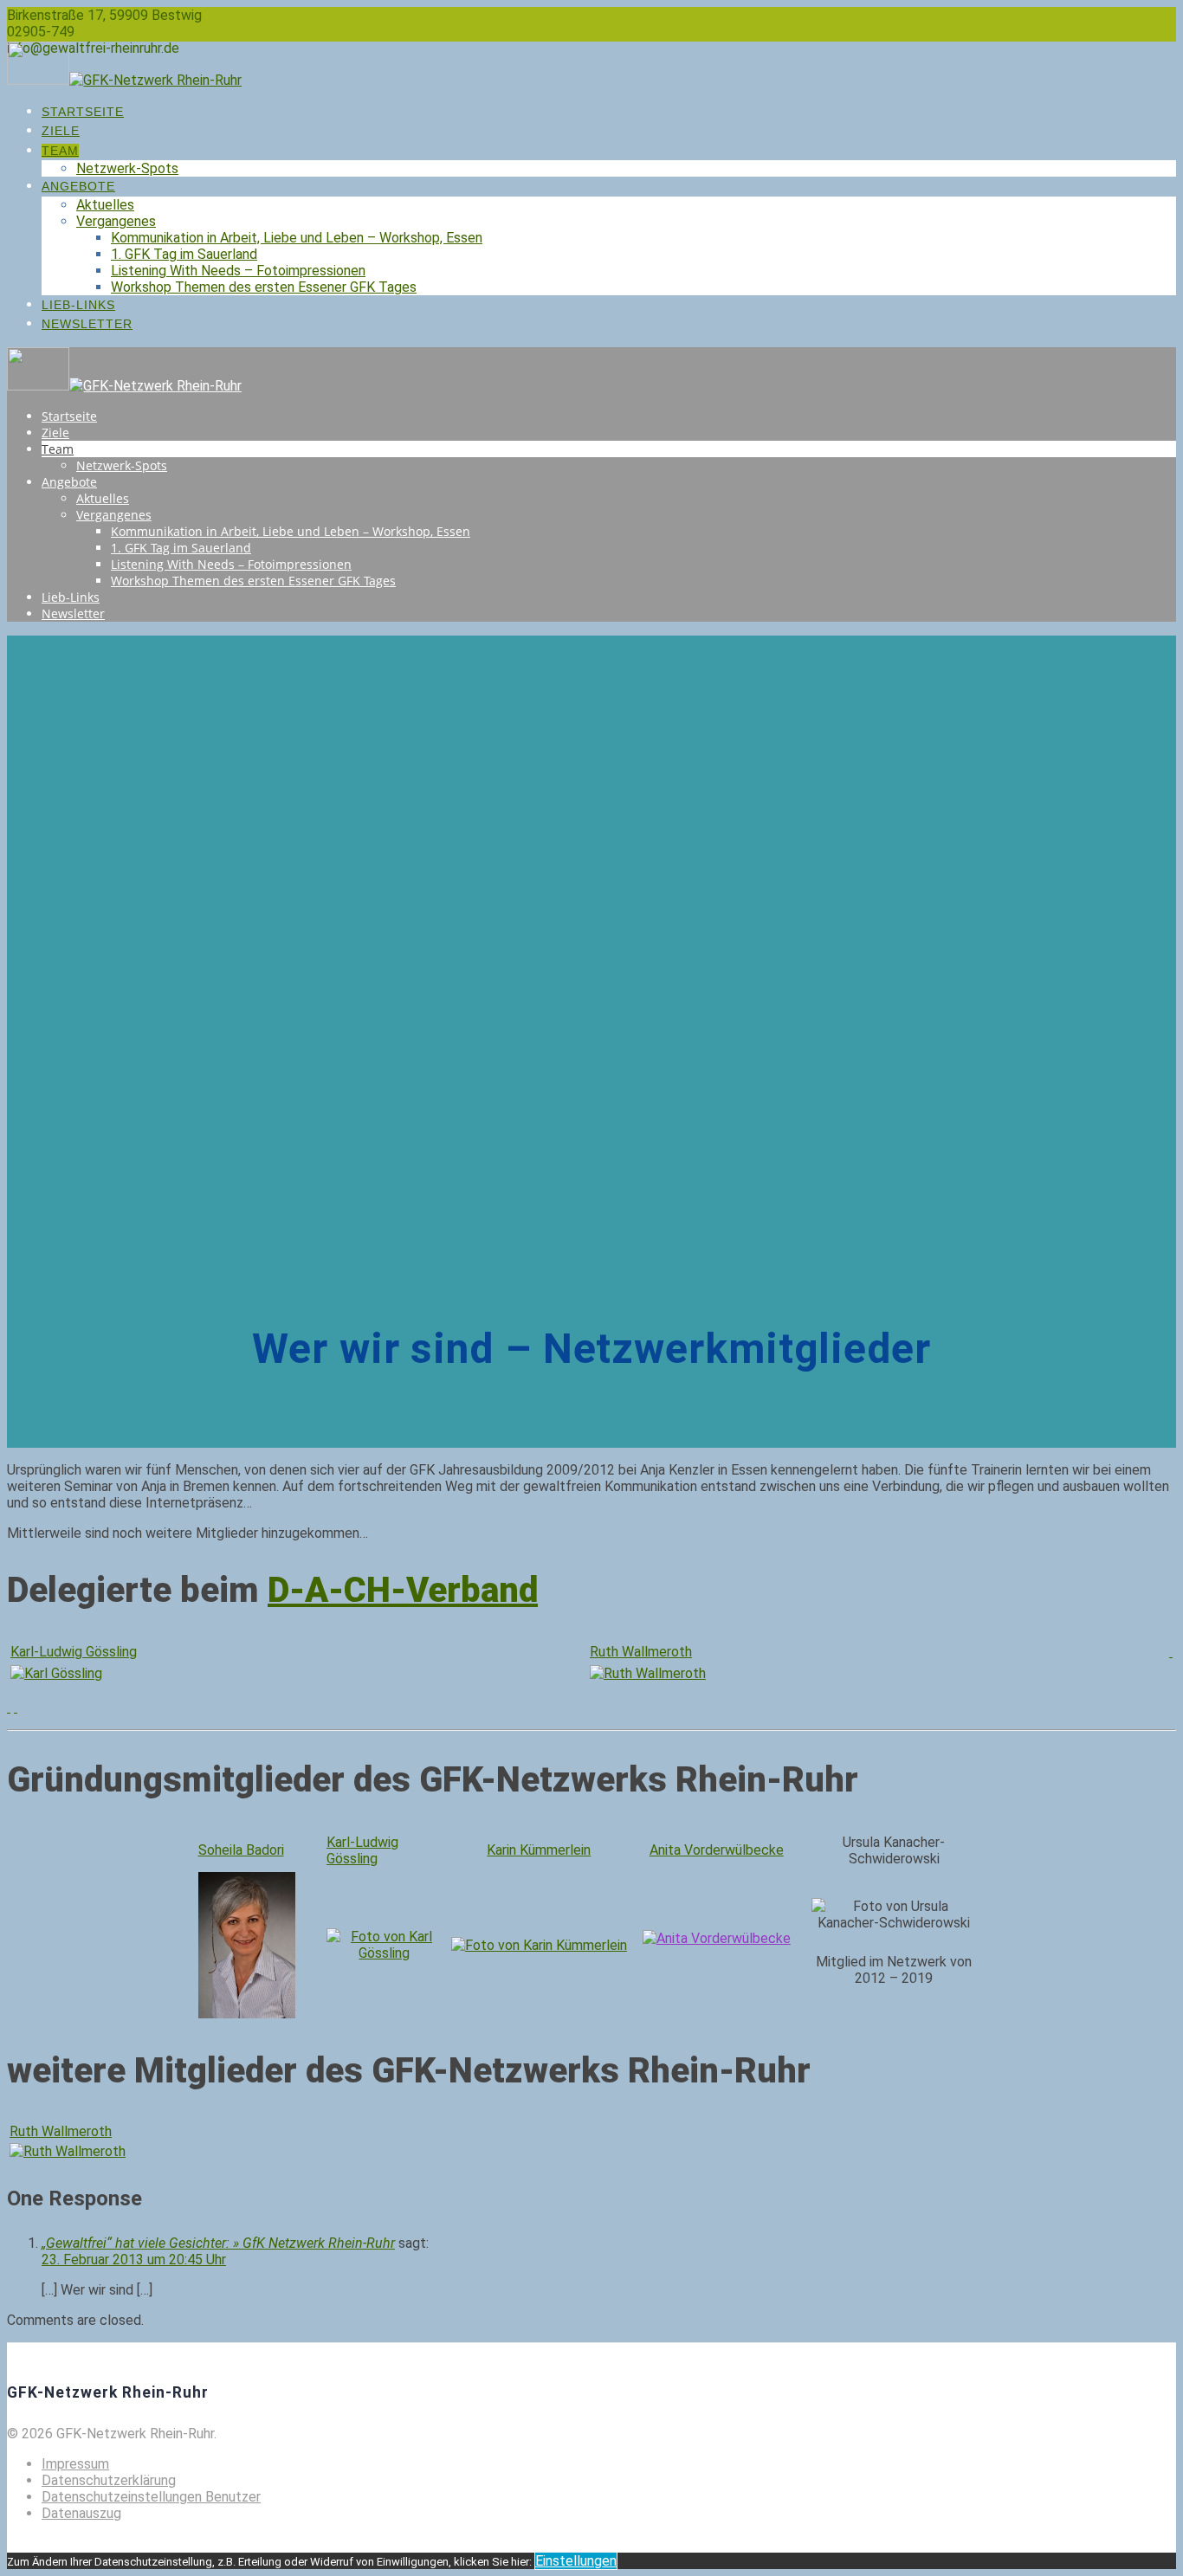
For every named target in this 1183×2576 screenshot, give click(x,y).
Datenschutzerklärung (109, 2480)
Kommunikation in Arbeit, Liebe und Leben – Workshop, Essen (297, 238)
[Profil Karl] (1171, 1652)
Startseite (83, 112)
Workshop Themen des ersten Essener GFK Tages (264, 287)
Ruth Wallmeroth (641, 1652)
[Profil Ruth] (68, 2151)
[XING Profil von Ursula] (9, 1707)
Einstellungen (576, 2561)
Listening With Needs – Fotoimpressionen (238, 271)
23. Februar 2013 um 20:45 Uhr (134, 2260)
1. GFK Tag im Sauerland (184, 254)
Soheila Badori (241, 1850)
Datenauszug (81, 2513)
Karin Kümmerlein (539, 1850)
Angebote (78, 186)
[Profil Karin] (539, 1945)
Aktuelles (105, 205)
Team (60, 151)
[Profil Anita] (717, 1938)
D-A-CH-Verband (403, 1590)
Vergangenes (116, 221)
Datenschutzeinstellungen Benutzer (151, 2497)
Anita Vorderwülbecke (717, 1850)
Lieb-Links (78, 305)
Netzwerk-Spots (127, 168)
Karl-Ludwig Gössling (74, 1652)
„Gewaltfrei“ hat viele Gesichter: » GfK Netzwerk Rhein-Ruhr (218, 2243)
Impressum (75, 2464)
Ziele (61, 131)
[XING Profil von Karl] (16, 1707)
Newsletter (87, 324)
